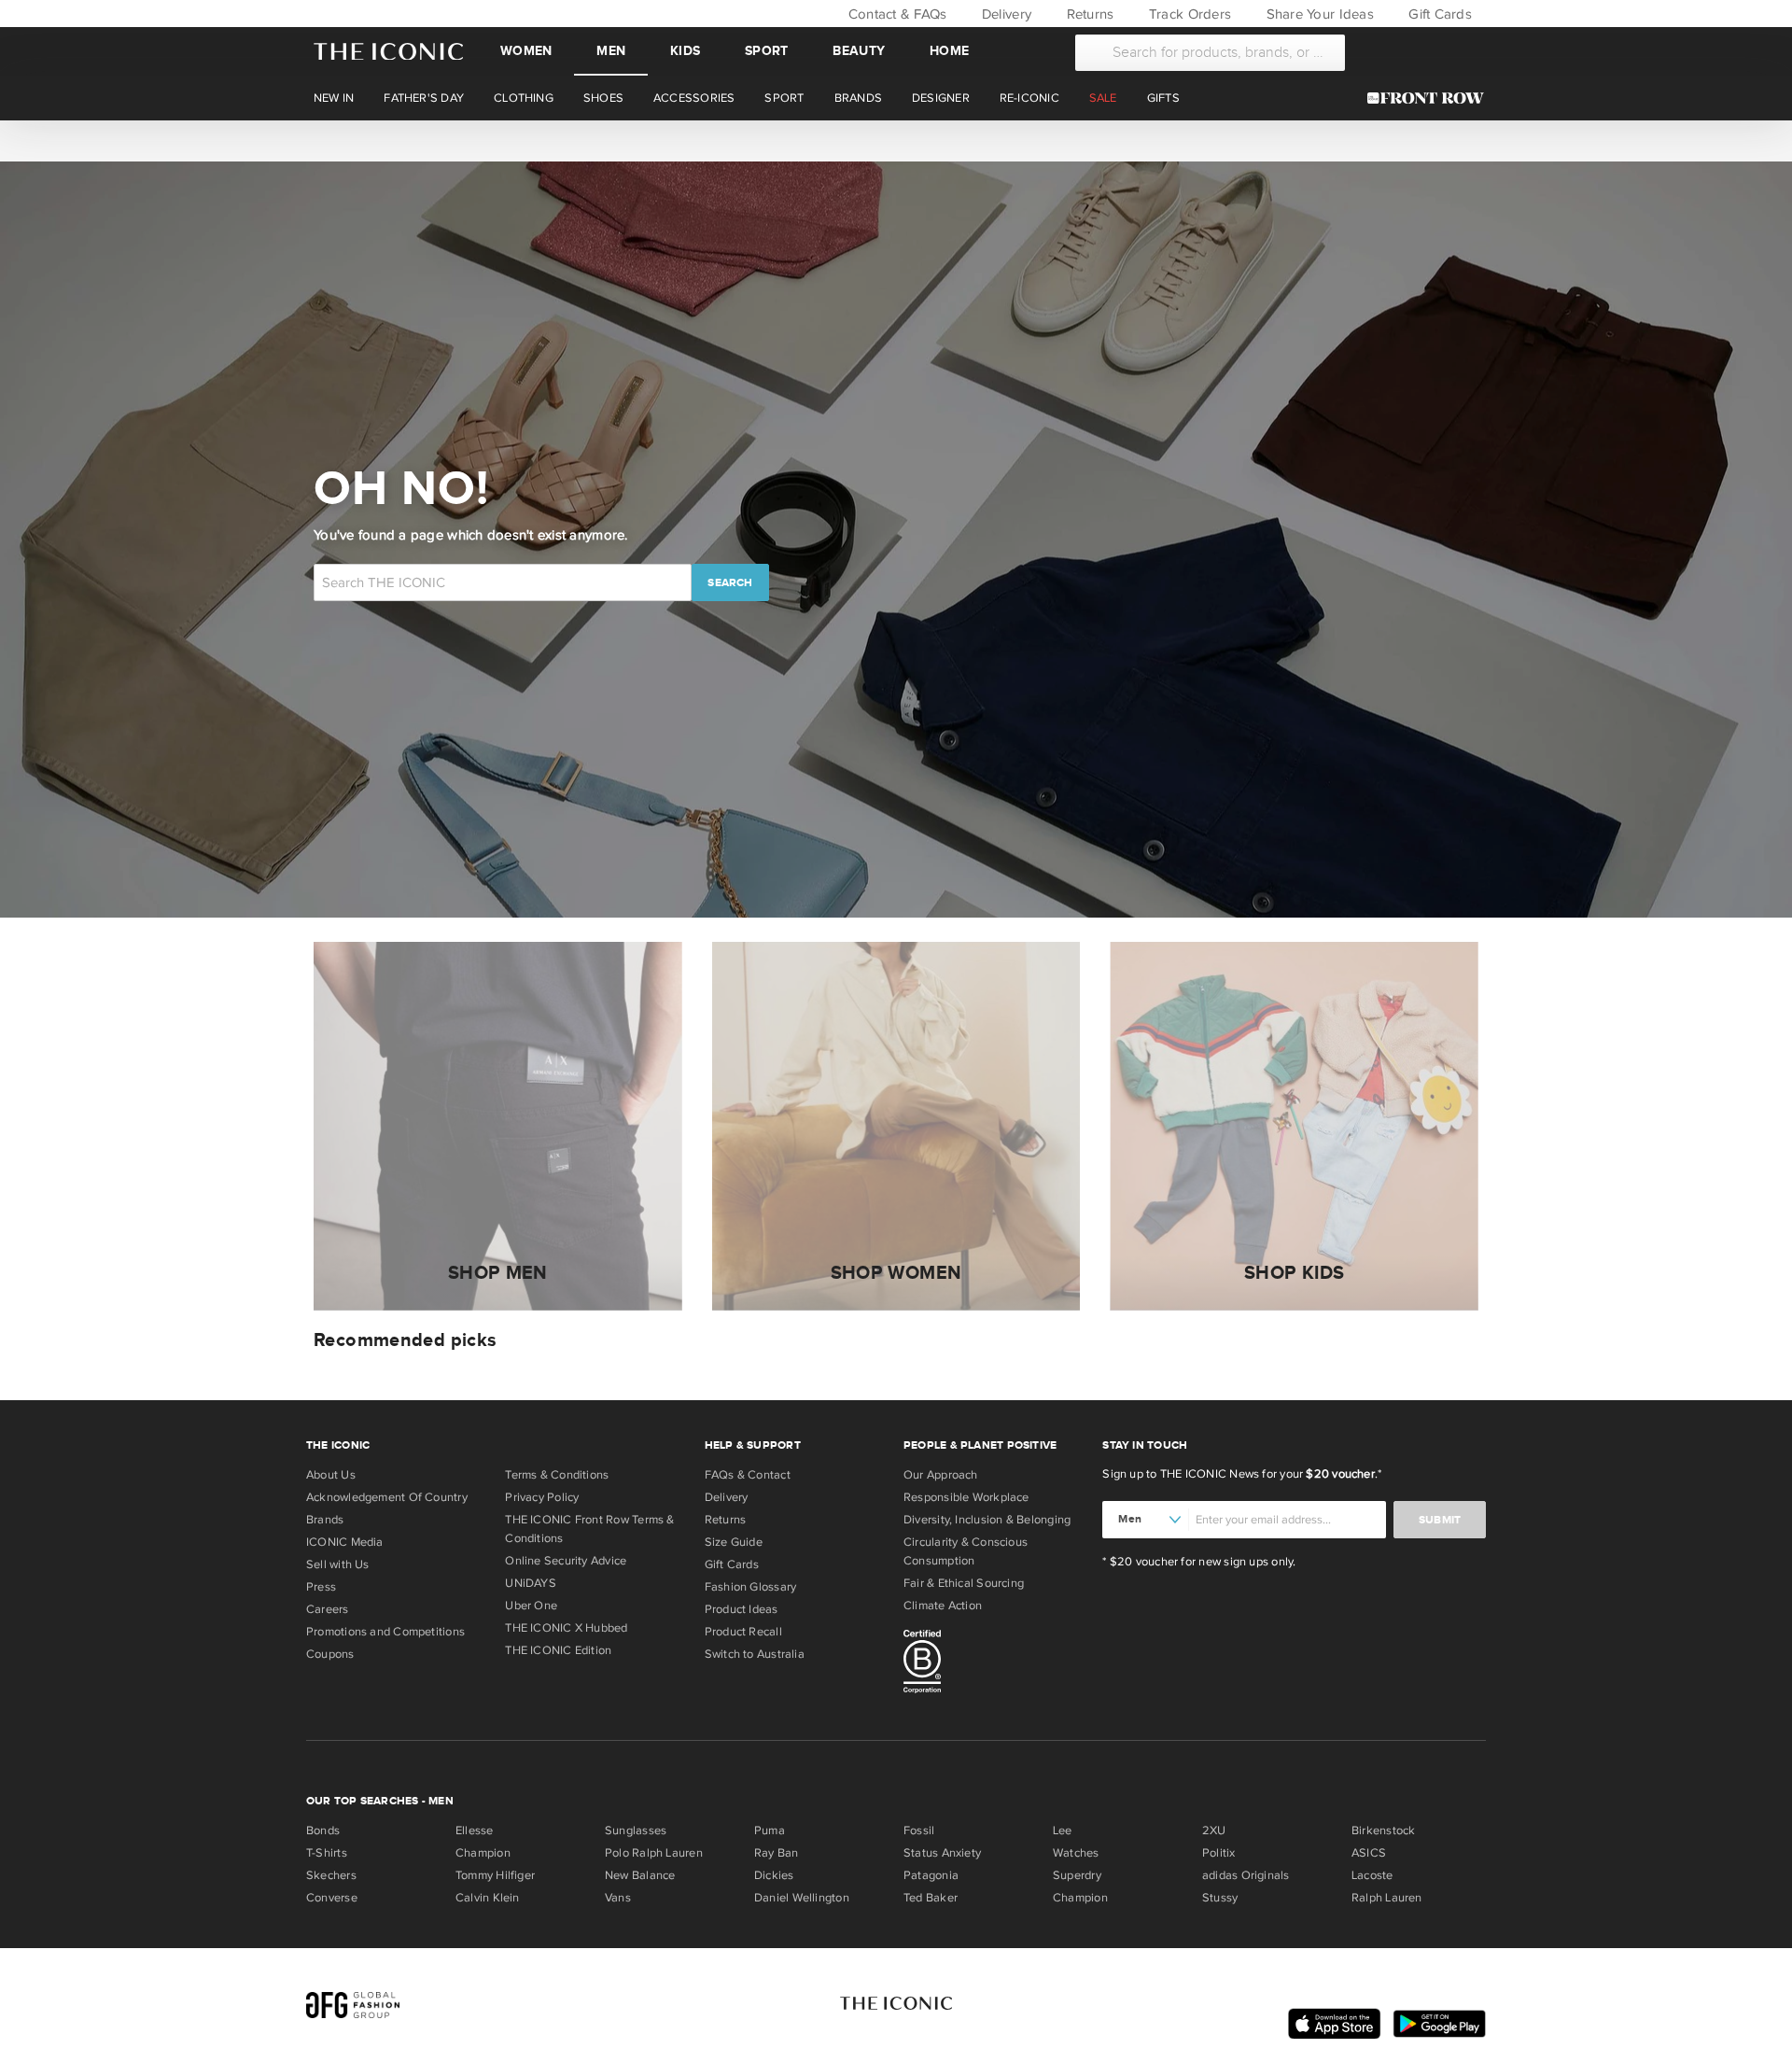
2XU (1214, 1831)
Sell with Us (338, 1564)
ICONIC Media (345, 1542)
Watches (1076, 1853)
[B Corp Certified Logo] (995, 1664)
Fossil (919, 1831)
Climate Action (943, 1606)
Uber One (531, 1606)
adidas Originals (1246, 1875)
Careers (328, 1609)
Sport (766, 51)
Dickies (774, 1875)
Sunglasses (636, 1831)
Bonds (323, 1831)
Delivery (1005, 14)
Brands (325, 1520)
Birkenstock (1383, 1831)
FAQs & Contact (748, 1475)
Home (949, 51)
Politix (1219, 1853)
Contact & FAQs (895, 14)
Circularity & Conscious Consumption (966, 1551)
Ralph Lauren (1387, 1898)
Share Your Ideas (1317, 14)
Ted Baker (931, 1898)
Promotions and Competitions (385, 1632)
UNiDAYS (531, 1583)
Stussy (1220, 1898)
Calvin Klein (488, 1898)
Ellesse (475, 1831)
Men (611, 51)
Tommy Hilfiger (495, 1875)
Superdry (1077, 1875)
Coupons (330, 1654)
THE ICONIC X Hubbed (566, 1628)
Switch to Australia (755, 1654)
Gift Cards (1438, 14)
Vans (618, 1898)
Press (321, 1587)
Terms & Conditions (557, 1475)
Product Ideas (742, 1609)
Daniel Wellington (802, 1898)
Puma (770, 1831)
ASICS (1369, 1853)
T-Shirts (327, 1853)
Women (526, 51)
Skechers (331, 1875)
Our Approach (941, 1475)
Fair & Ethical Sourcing (964, 1583)
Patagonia (931, 1875)
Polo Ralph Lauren (654, 1853)
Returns (1088, 14)
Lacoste (1372, 1875)
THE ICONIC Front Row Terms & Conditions (589, 1529)
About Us (331, 1475)
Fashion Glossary (751, 1587)
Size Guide (734, 1542)
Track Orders (1188, 14)
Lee (1063, 1831)
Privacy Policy (542, 1497)
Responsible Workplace (966, 1497)
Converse (332, 1898)
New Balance (640, 1875)
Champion (483, 1853)
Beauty (859, 51)
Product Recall (743, 1632)
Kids (685, 51)
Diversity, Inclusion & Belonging (987, 1520)
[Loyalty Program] (1430, 98)
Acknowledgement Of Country (387, 1497)
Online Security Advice (566, 1561)
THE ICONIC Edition (558, 1650)
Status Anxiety (942, 1853)
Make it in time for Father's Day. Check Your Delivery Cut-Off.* (895, 140)
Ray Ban (777, 1853)
